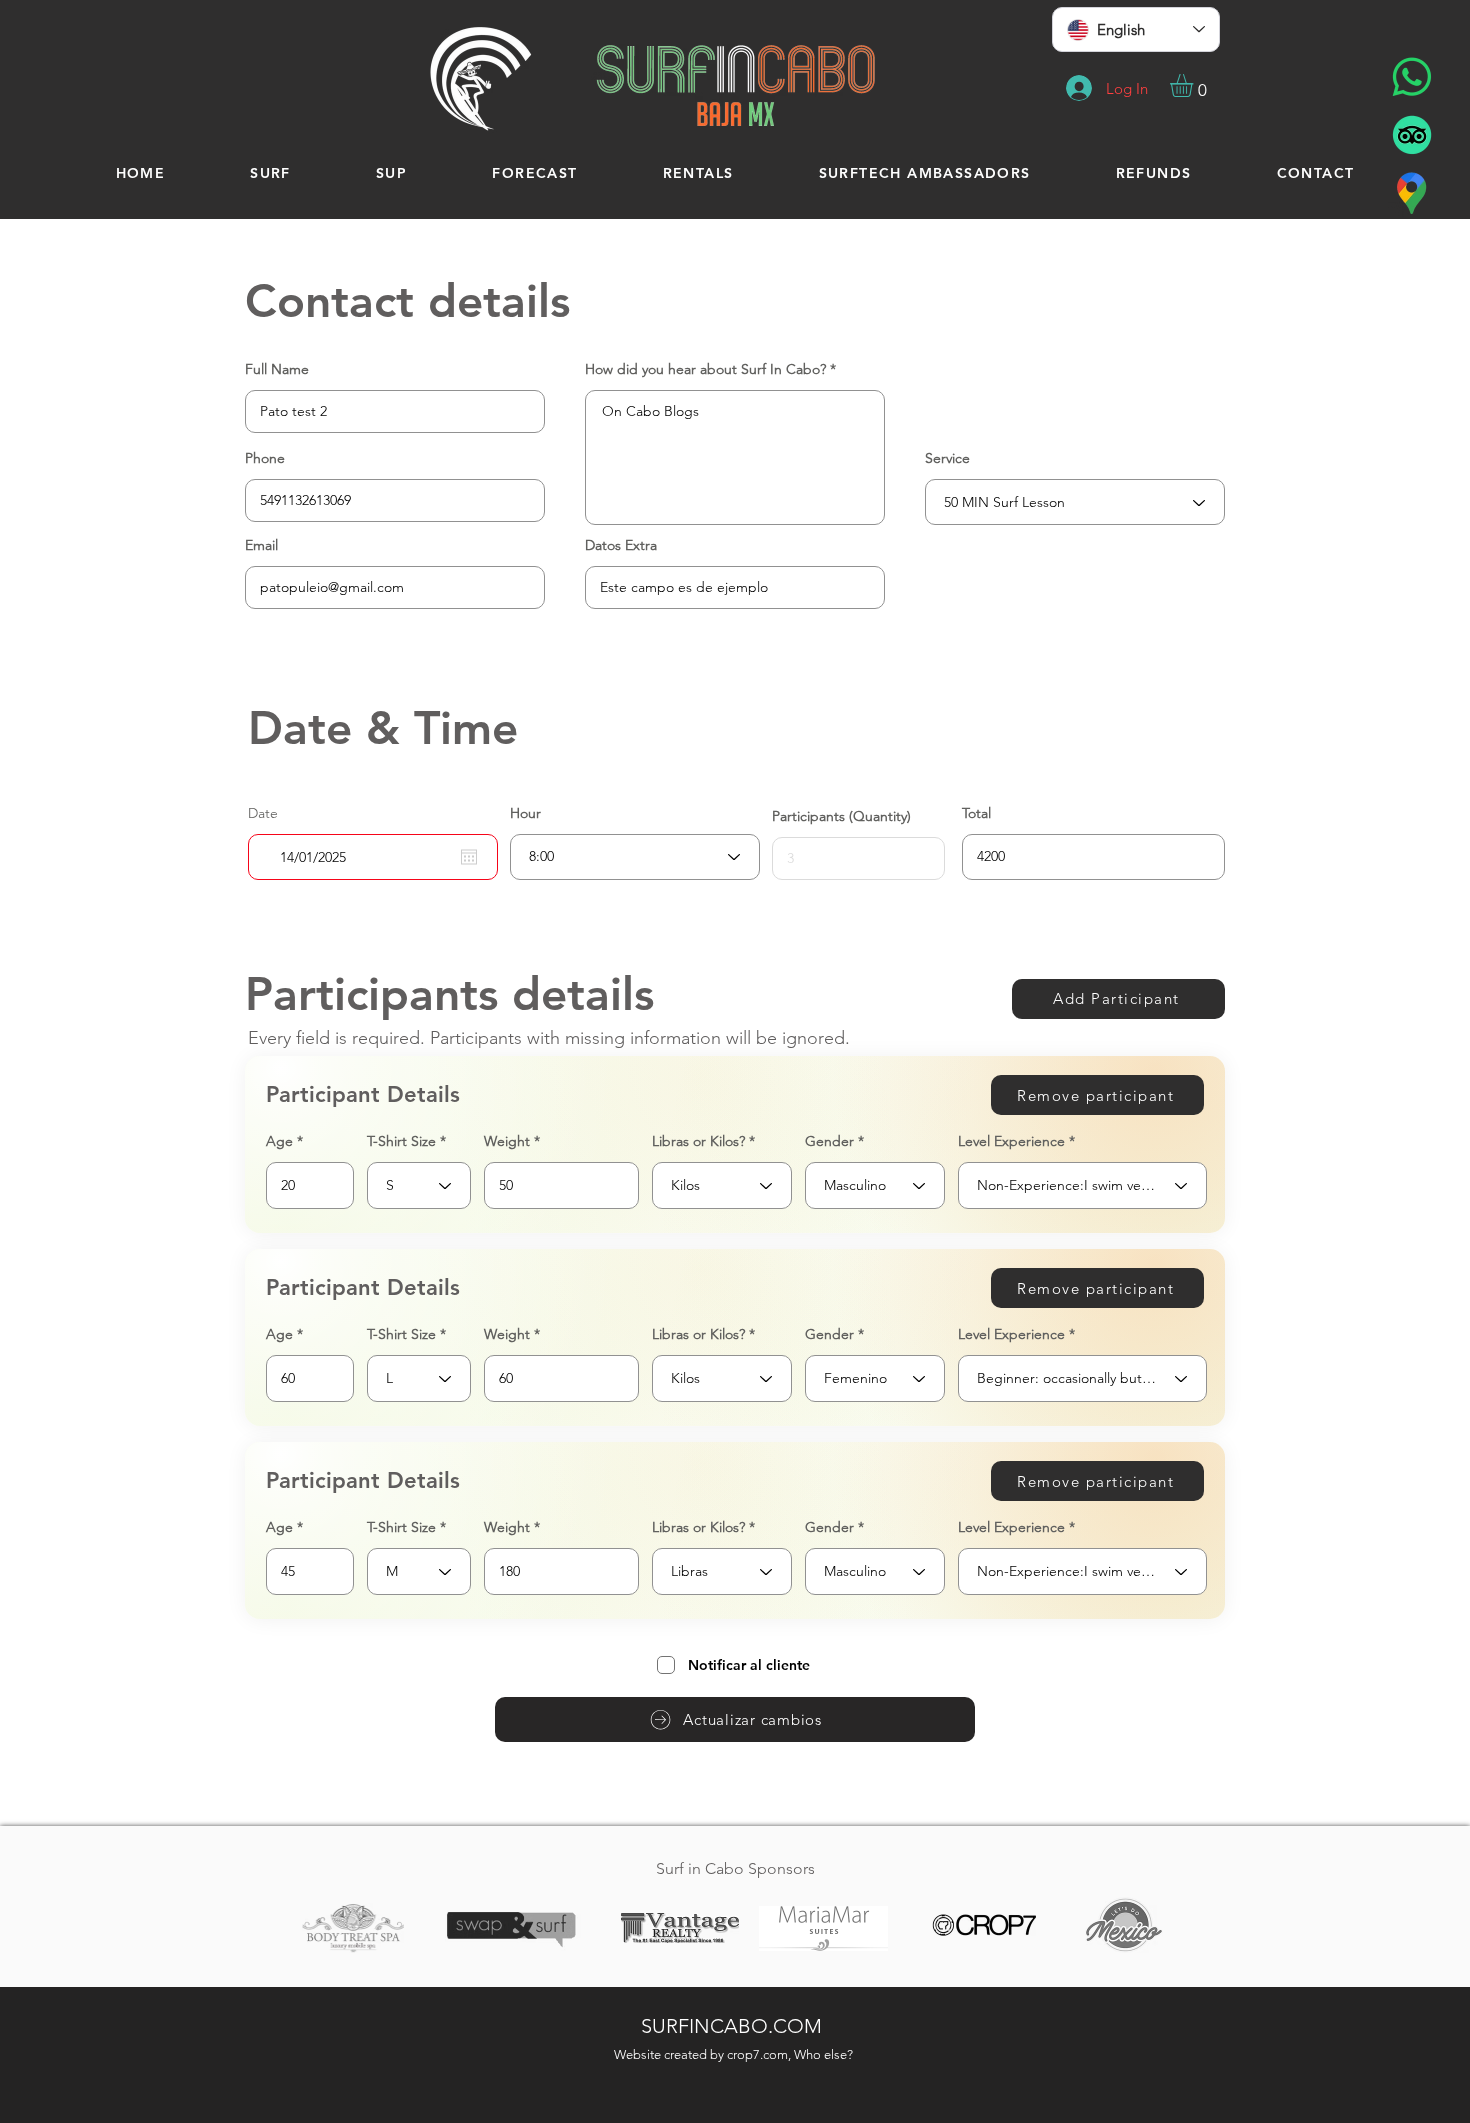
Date (263, 813)
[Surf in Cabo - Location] (1412, 193)
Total (976, 813)
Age (279, 1141)
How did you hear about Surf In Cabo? (705, 369)
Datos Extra (621, 545)
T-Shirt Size (401, 1141)
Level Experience (1011, 1141)
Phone (265, 458)
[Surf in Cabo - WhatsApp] (1412, 77)
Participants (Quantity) (841, 816)
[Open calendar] (469, 857)
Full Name (277, 369)
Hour (525, 813)
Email (261, 545)
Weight (507, 1141)
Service (947, 458)
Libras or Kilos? (698, 1141)
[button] (1195, 85)
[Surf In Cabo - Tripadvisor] (1412, 135)
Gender (829, 1141)
